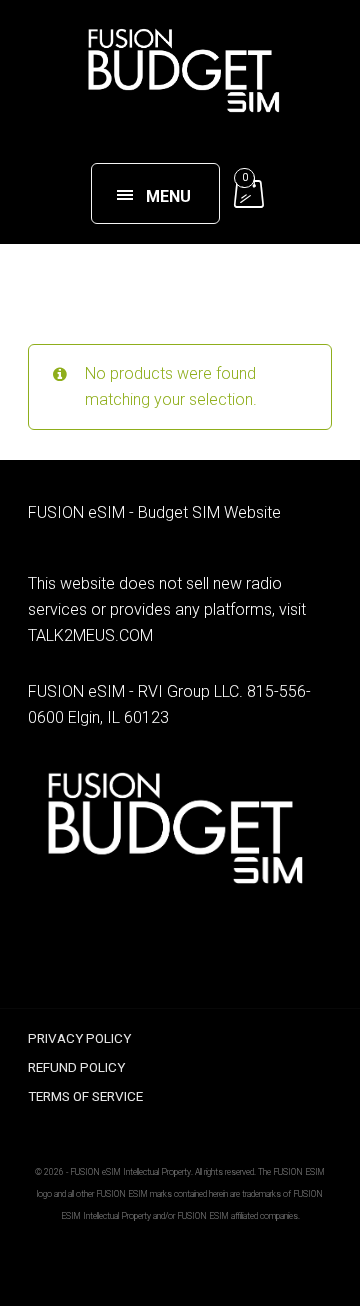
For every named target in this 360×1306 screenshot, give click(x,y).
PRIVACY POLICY (79, 1038)
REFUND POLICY (76, 1067)
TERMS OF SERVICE (85, 1096)
